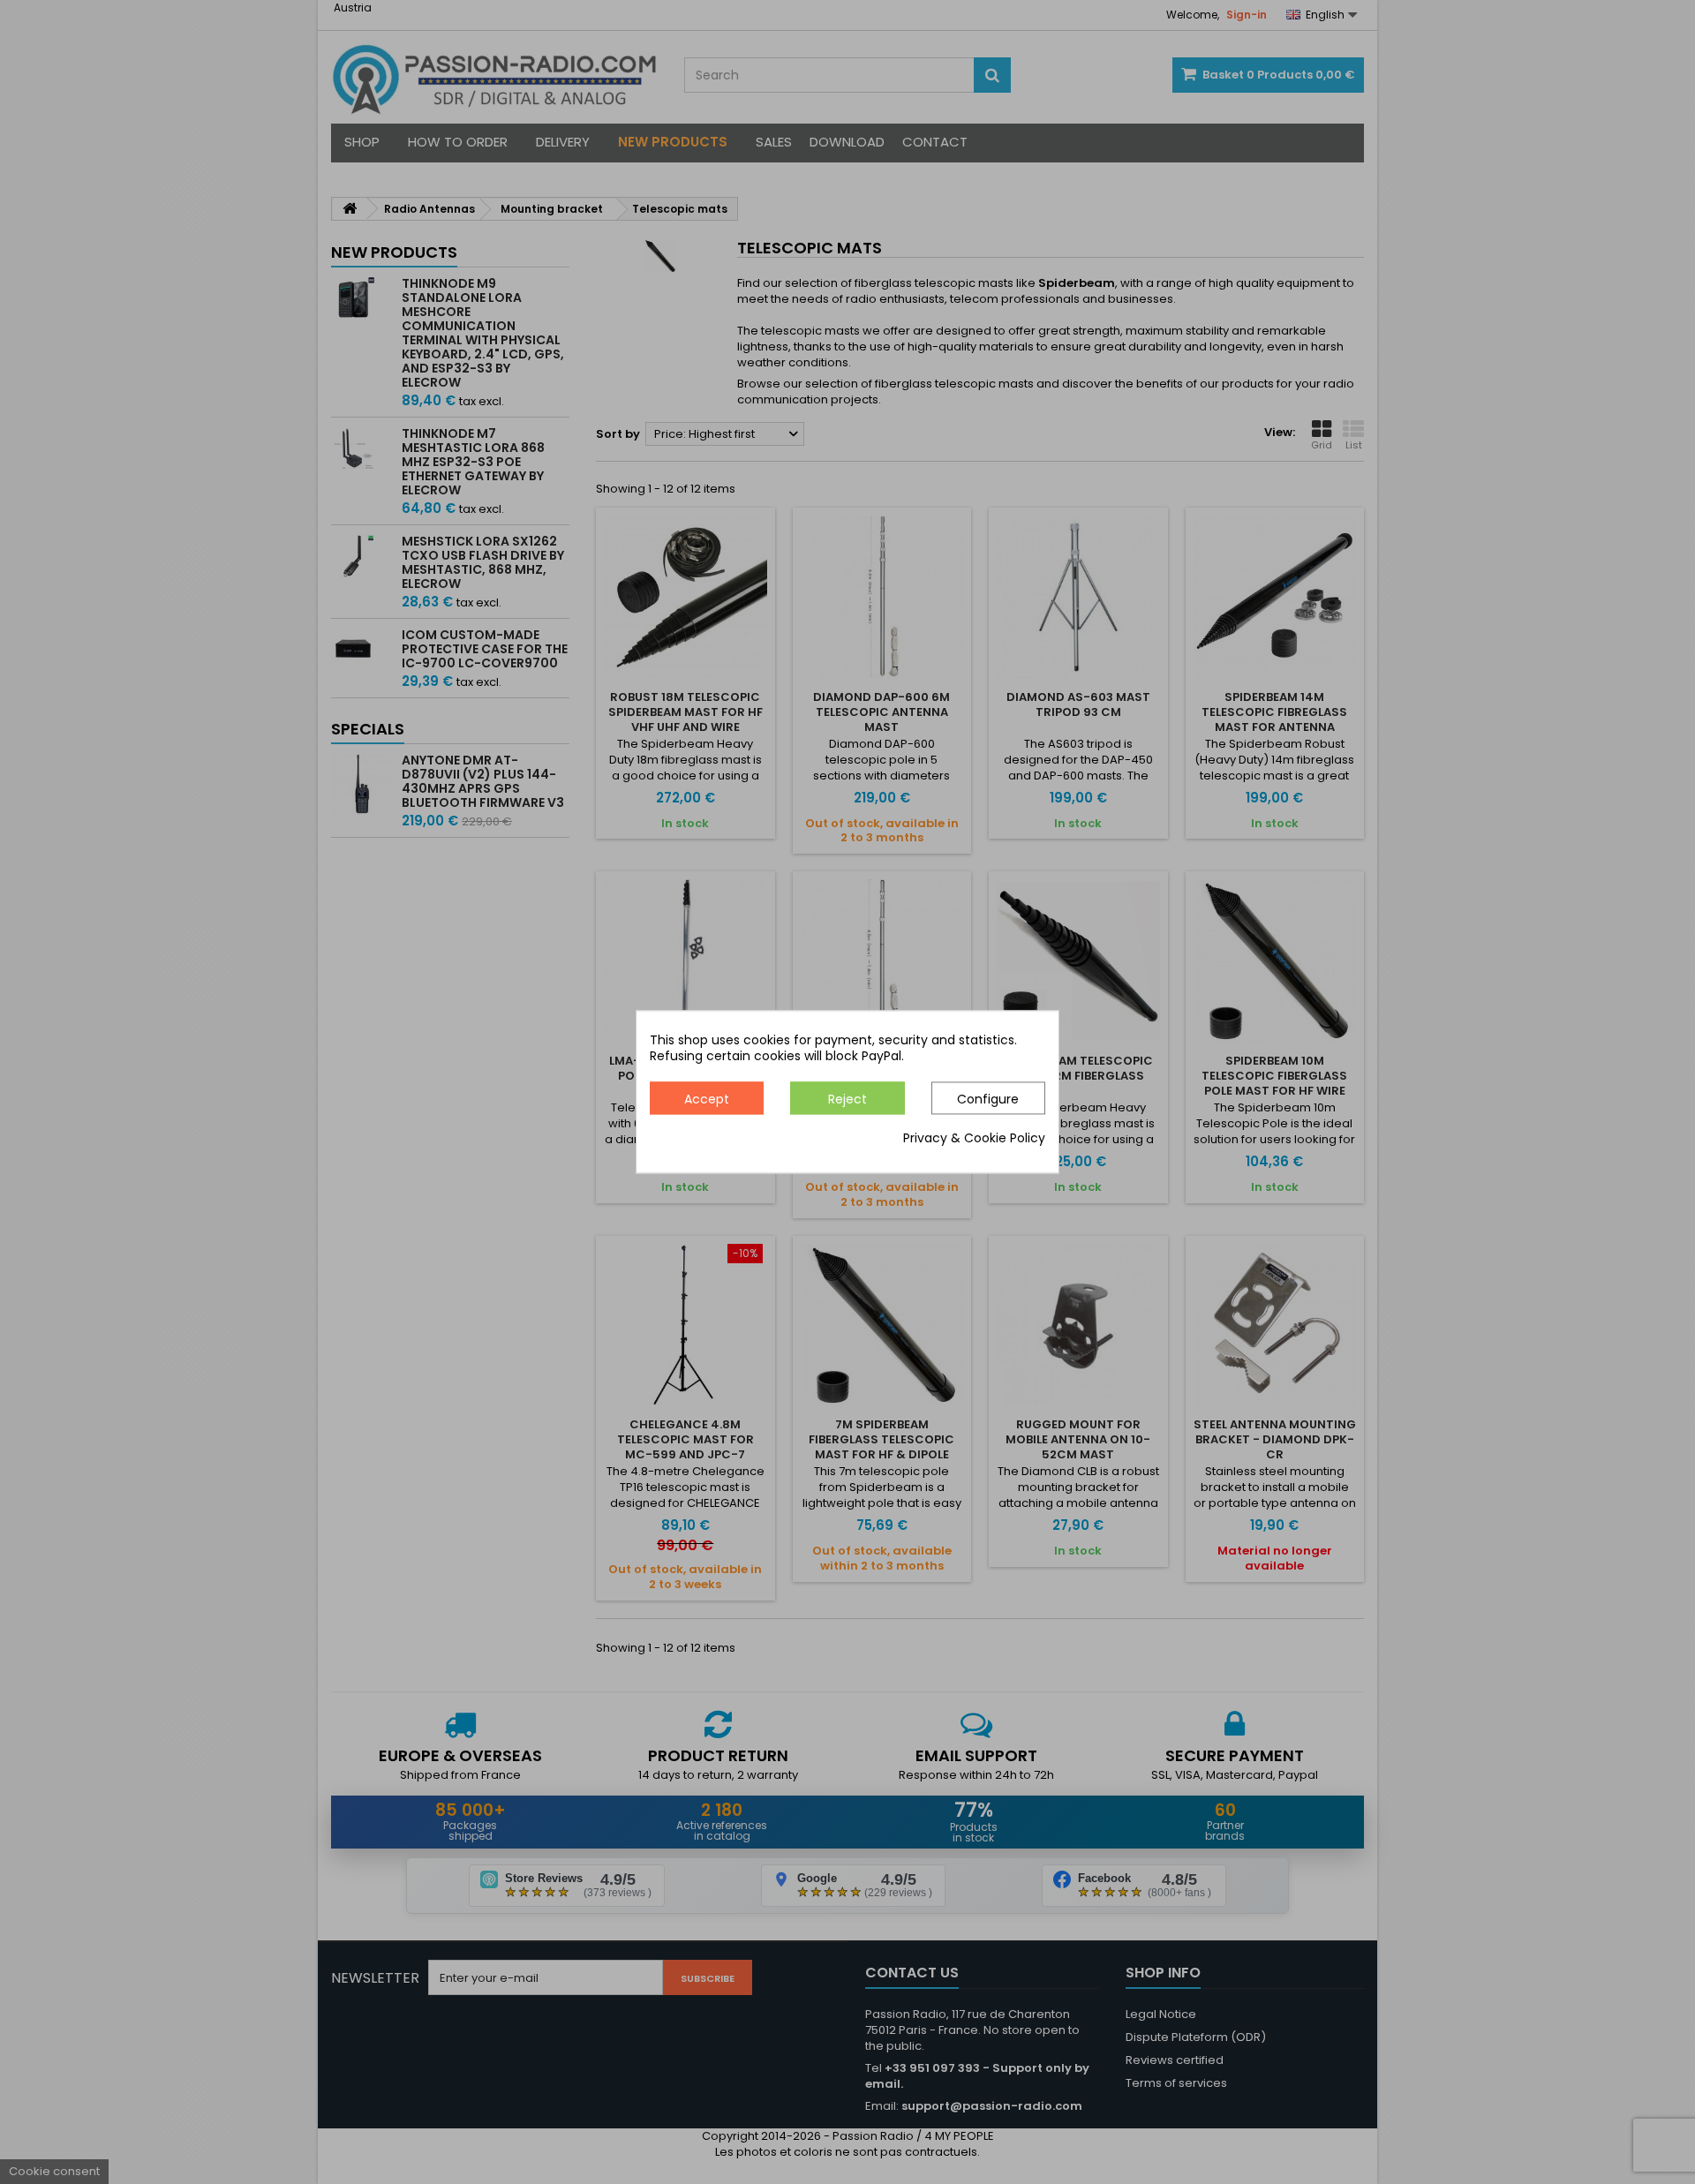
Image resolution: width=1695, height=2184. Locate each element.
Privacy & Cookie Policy (974, 1139)
